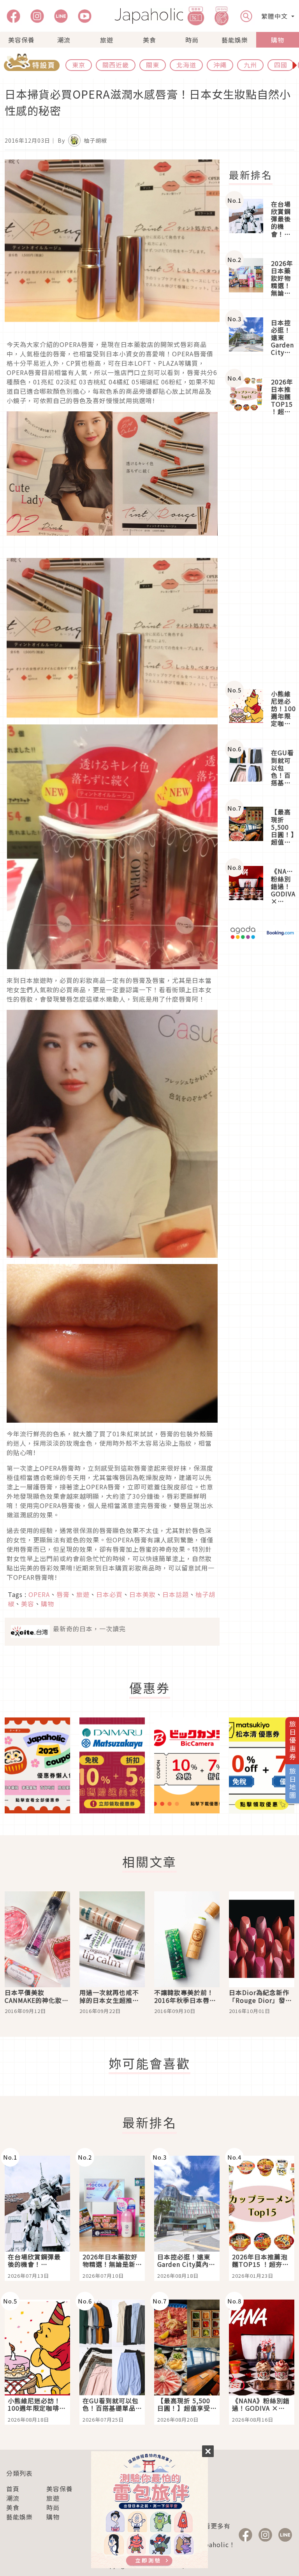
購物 (278, 40)
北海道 (186, 65)
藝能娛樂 (235, 40)
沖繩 (220, 65)
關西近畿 (116, 65)
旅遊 (107, 40)
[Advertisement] (262, 553)
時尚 (192, 40)
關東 (153, 65)
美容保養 (21, 40)
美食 (149, 40)
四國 (281, 65)
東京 (79, 65)
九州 (250, 65)
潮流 (64, 40)
